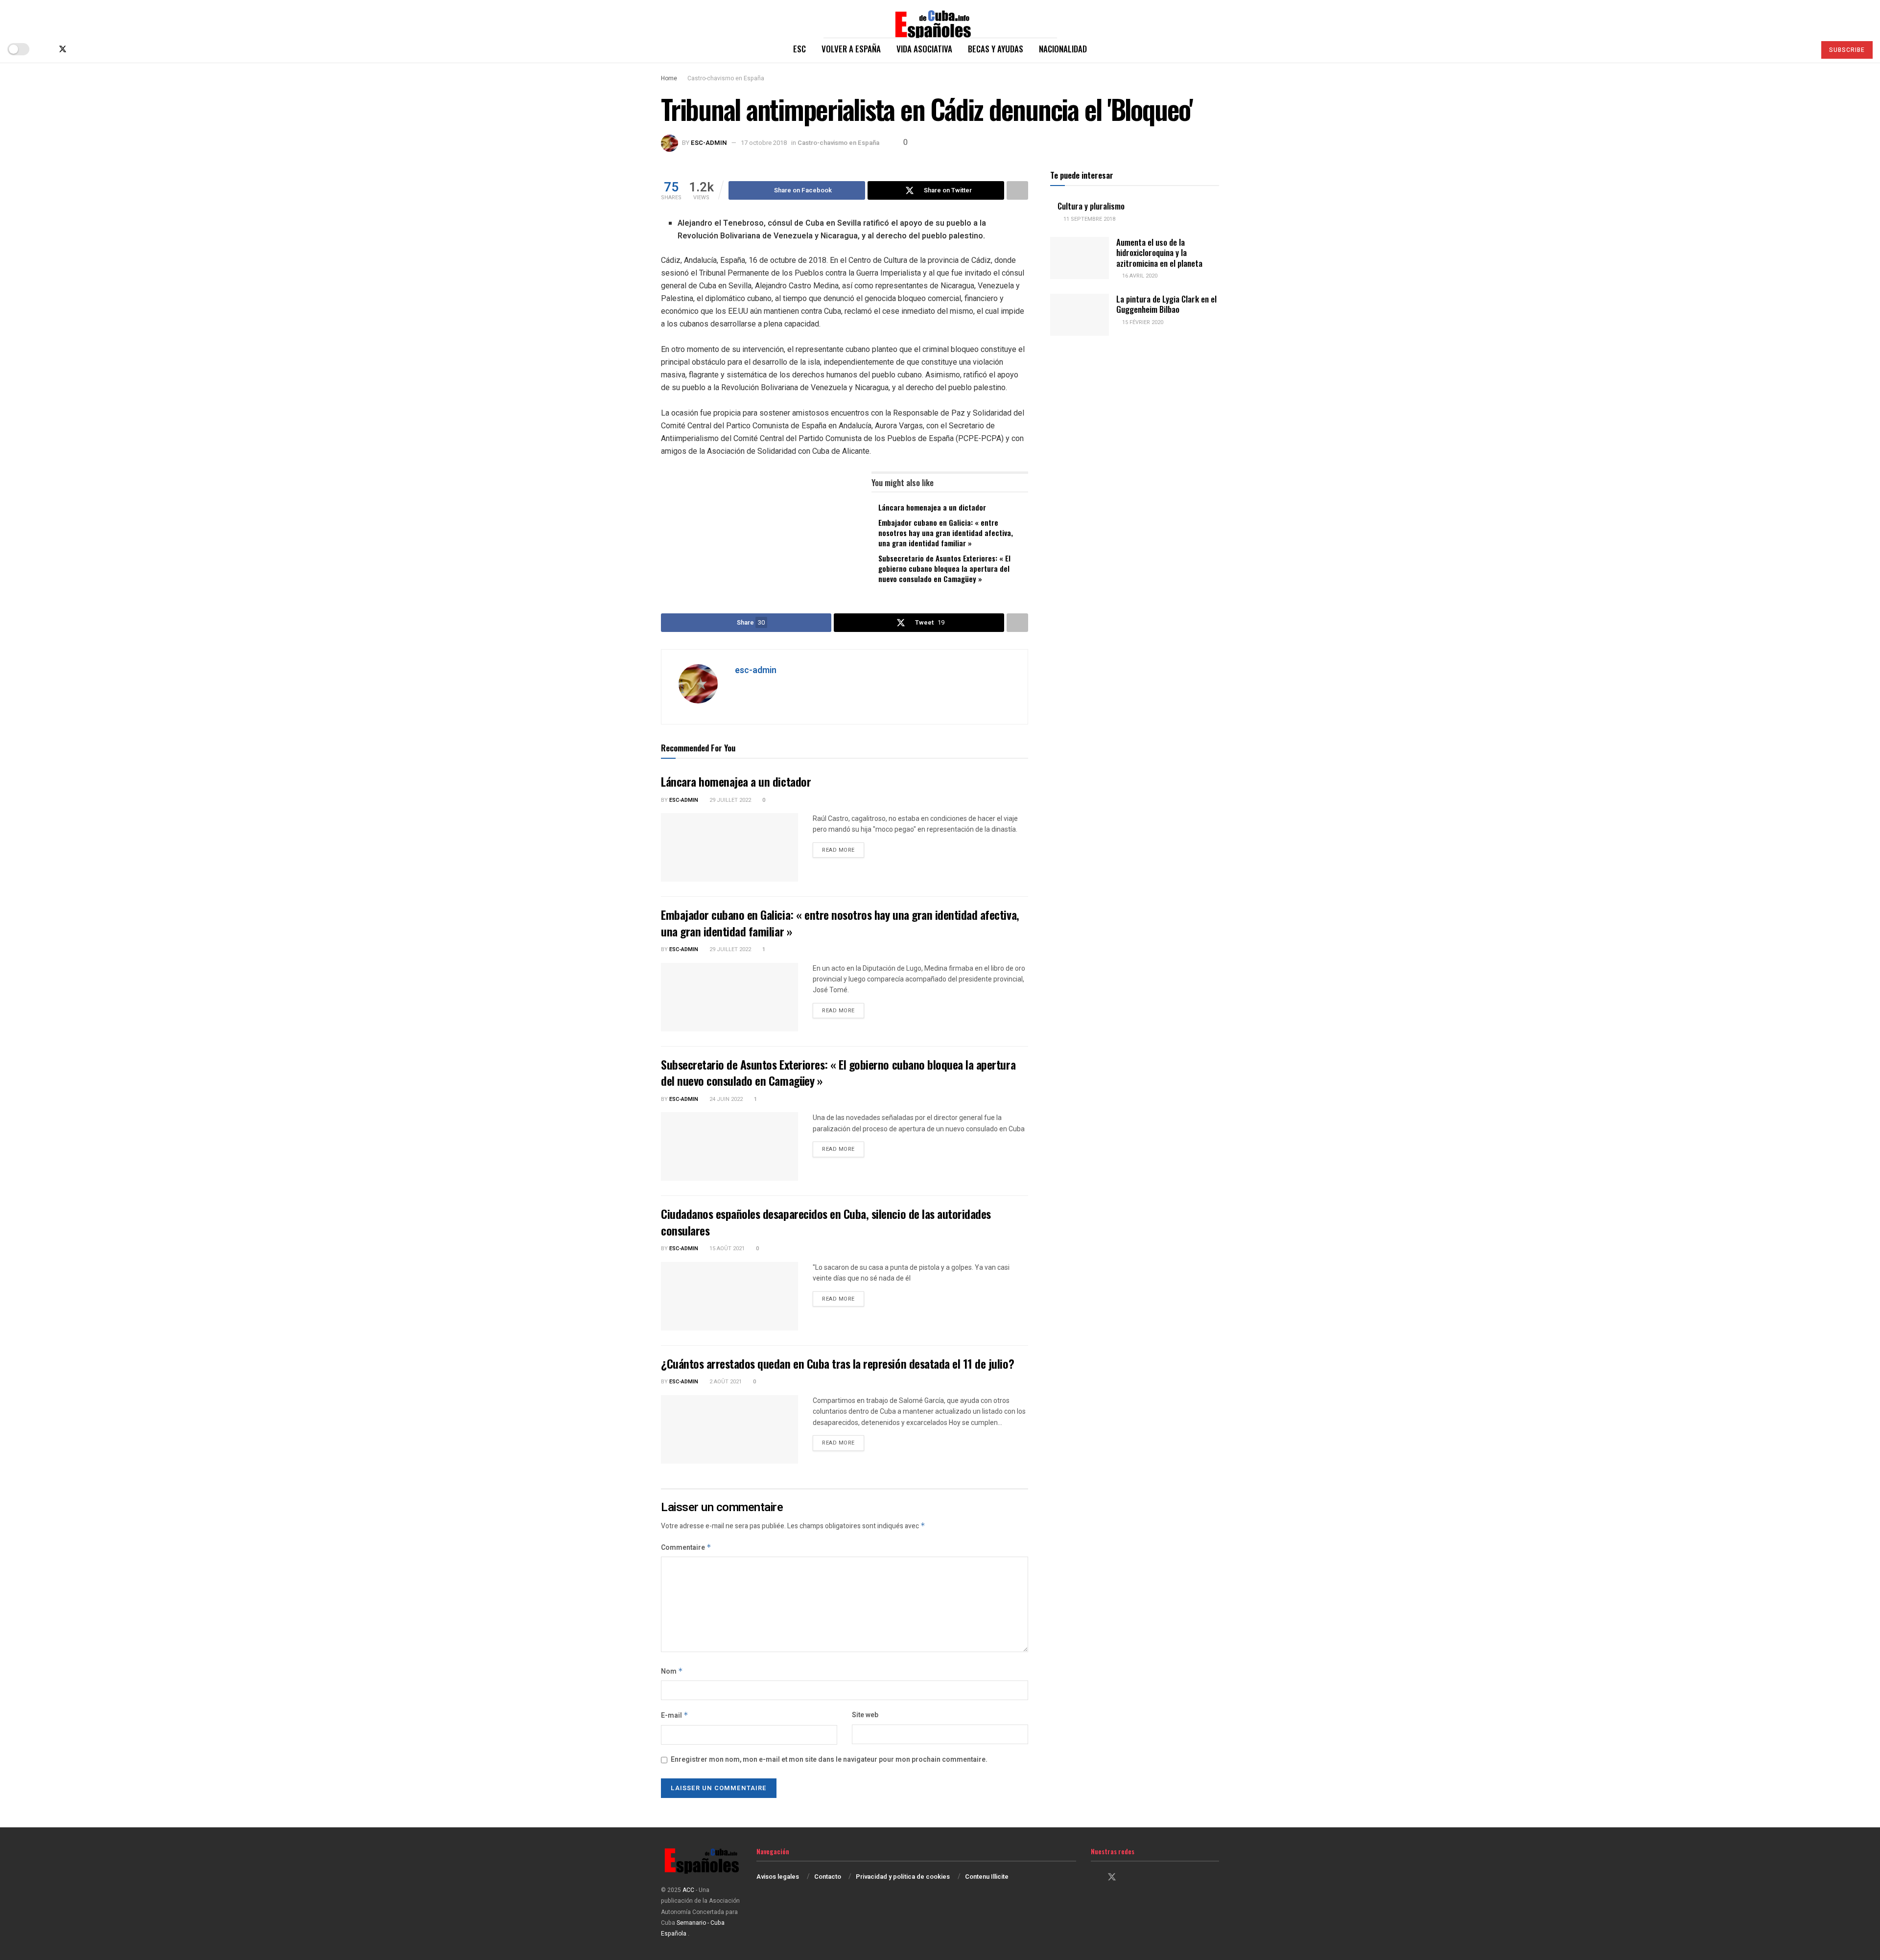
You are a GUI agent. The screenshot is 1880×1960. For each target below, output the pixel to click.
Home (669, 78)
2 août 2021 (725, 1382)
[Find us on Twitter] (63, 49)
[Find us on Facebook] (46, 49)
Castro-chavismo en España (726, 78)
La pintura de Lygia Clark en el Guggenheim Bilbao (1166, 304)
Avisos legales (778, 1877)
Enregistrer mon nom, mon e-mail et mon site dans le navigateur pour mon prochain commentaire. (829, 1760)
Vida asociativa (924, 49)
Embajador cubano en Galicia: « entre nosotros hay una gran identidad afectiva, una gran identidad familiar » (946, 533)
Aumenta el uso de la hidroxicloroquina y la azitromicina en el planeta (1159, 253)
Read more (843, 850)
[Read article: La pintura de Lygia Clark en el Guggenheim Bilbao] (1080, 315)
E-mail (675, 1715)
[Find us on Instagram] (79, 49)
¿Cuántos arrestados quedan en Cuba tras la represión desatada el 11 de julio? (837, 1363)
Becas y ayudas (996, 49)
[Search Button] (1804, 49)
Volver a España (851, 49)
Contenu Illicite (987, 1877)
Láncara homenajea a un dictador (932, 507)
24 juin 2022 (725, 1099)
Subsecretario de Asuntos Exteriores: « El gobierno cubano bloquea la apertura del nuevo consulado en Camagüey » (944, 568)
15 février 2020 (1142, 322)
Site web (865, 1715)
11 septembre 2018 (1089, 219)
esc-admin (709, 143)
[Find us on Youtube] (95, 49)
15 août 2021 (726, 1248)
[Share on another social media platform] (1017, 190)
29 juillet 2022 (729, 800)
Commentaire (686, 1548)
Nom (672, 1671)
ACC (688, 1890)
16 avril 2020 (1139, 276)
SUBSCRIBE (1847, 50)
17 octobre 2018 (764, 143)
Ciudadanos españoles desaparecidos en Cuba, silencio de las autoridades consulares (826, 1222)
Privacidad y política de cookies (903, 1877)
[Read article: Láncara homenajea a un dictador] (729, 847)
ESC (799, 49)
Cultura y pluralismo (1091, 206)
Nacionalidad (1063, 49)
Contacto (828, 1877)
